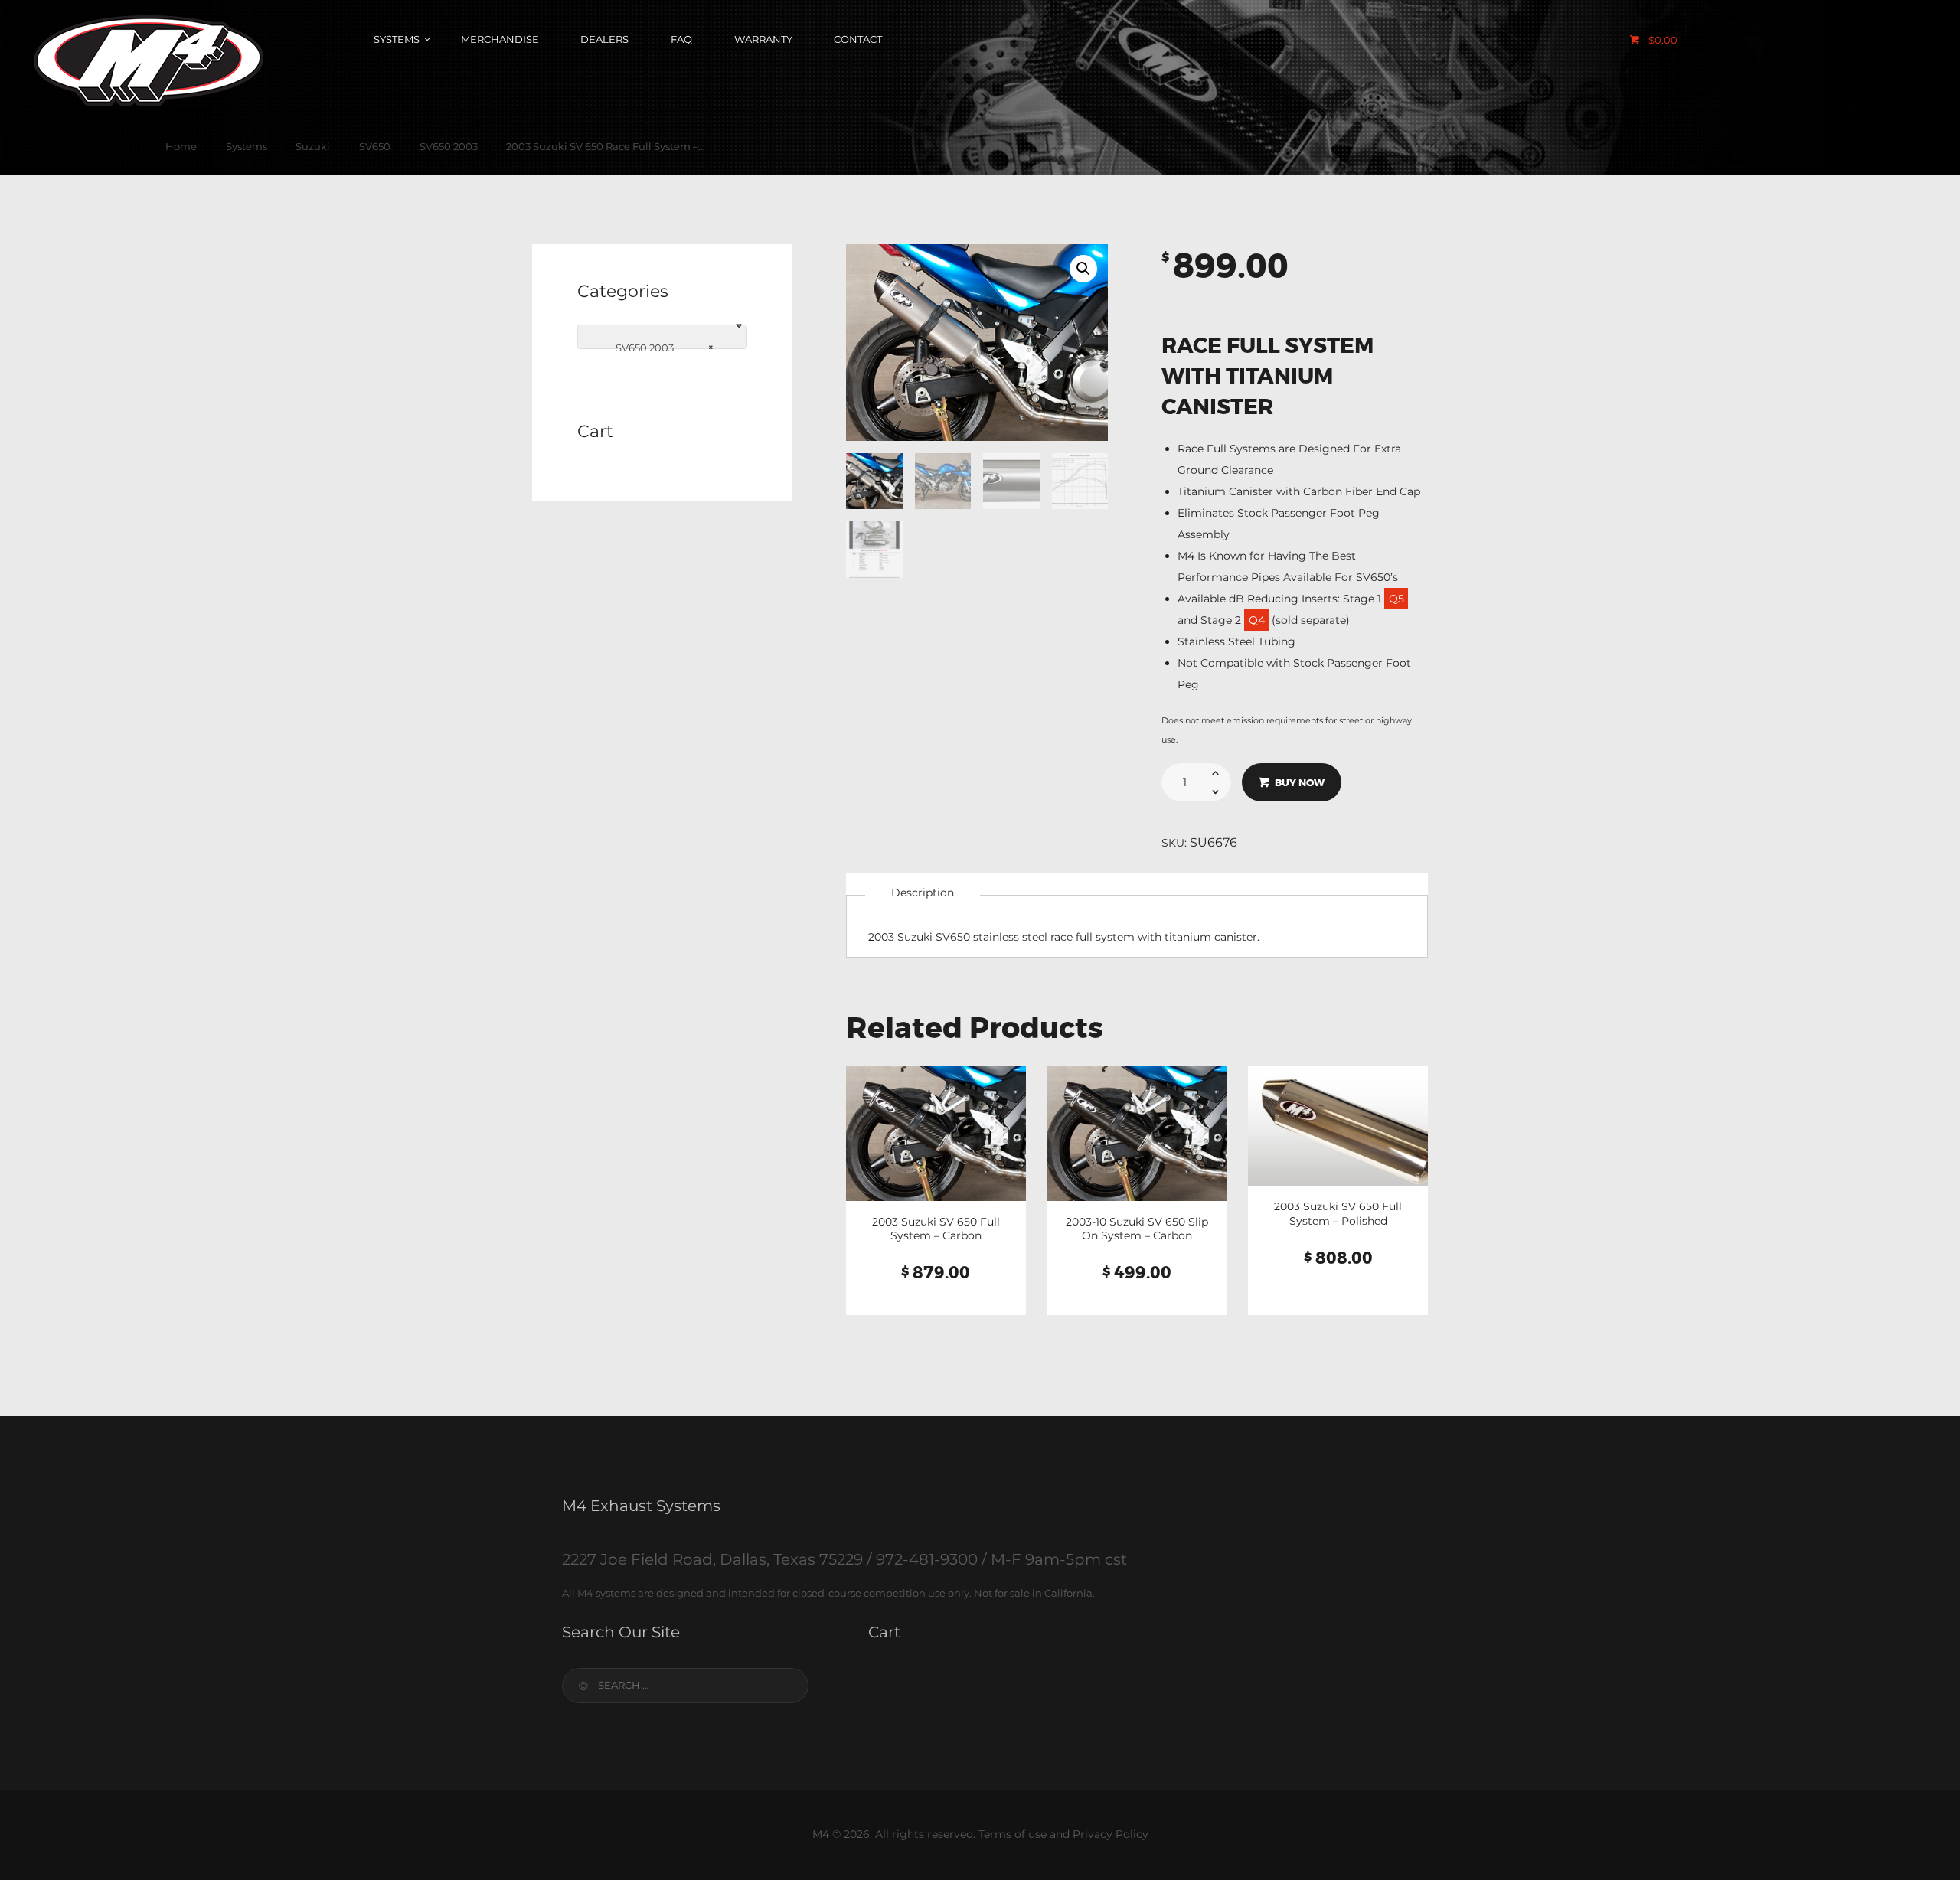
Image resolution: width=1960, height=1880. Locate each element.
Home (181, 146)
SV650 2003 (449, 146)
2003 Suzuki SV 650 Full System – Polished (1338, 1213)
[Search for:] (685, 1685)
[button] (1083, 269)
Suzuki (313, 146)
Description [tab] (923, 893)
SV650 (375, 146)
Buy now (1300, 783)
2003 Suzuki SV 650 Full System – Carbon (936, 1229)
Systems (247, 146)
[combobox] (662, 337)
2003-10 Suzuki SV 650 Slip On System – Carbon (1137, 1229)
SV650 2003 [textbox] (658, 347)
